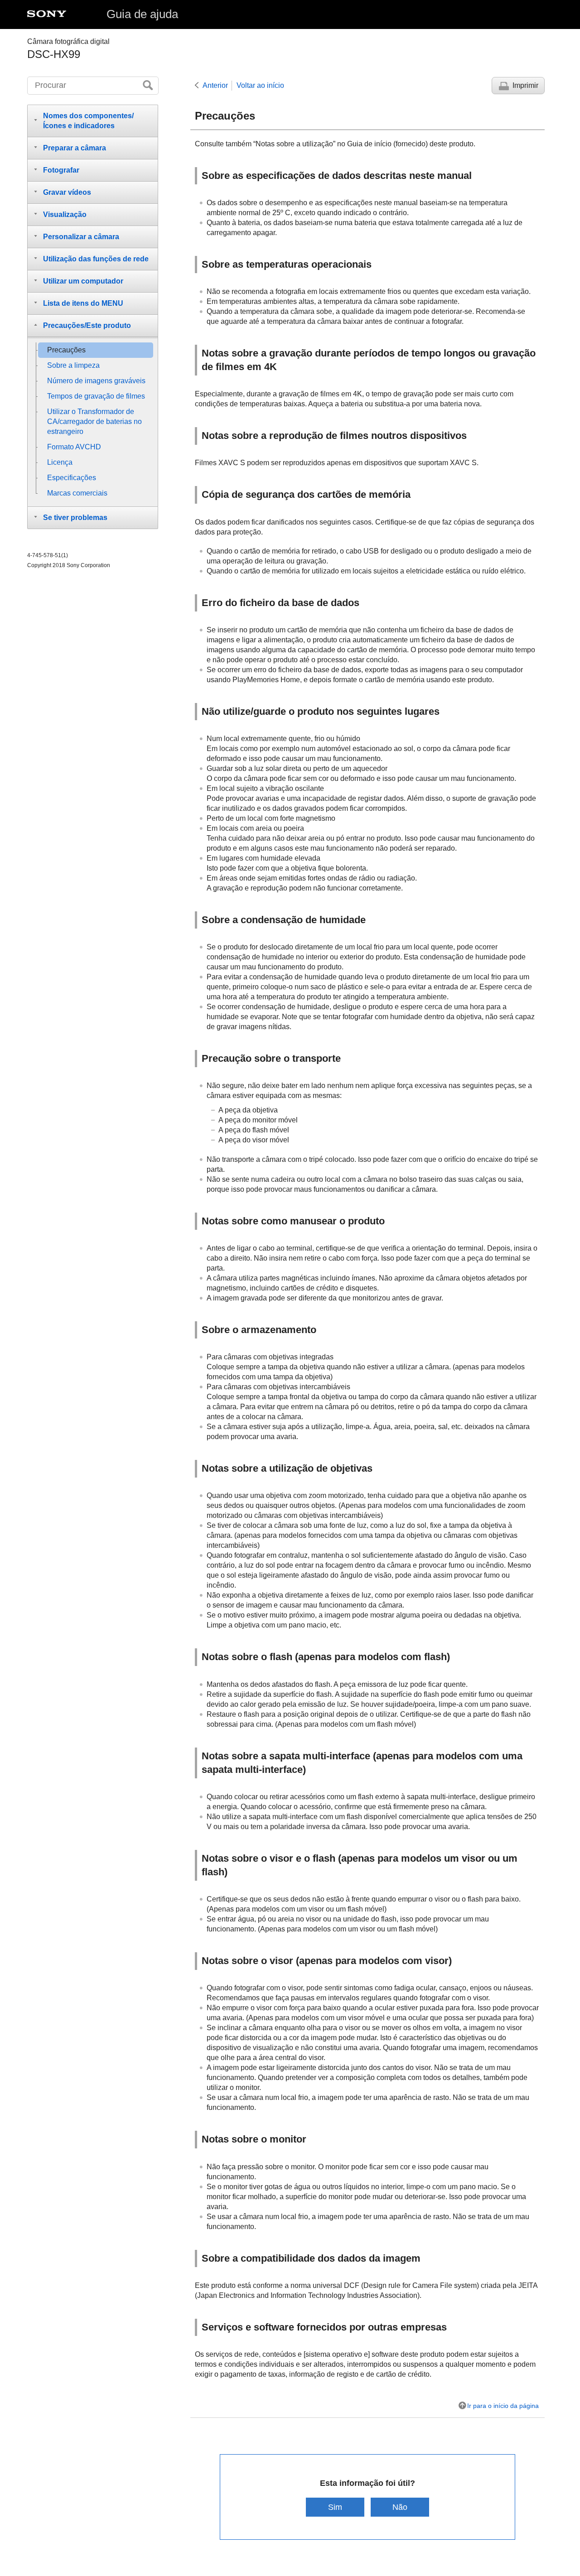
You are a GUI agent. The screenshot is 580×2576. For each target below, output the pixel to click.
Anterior (215, 85)
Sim (335, 2507)
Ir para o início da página (503, 2406)
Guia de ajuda (142, 14)
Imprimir (525, 85)
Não (400, 2507)
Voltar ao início (260, 85)
